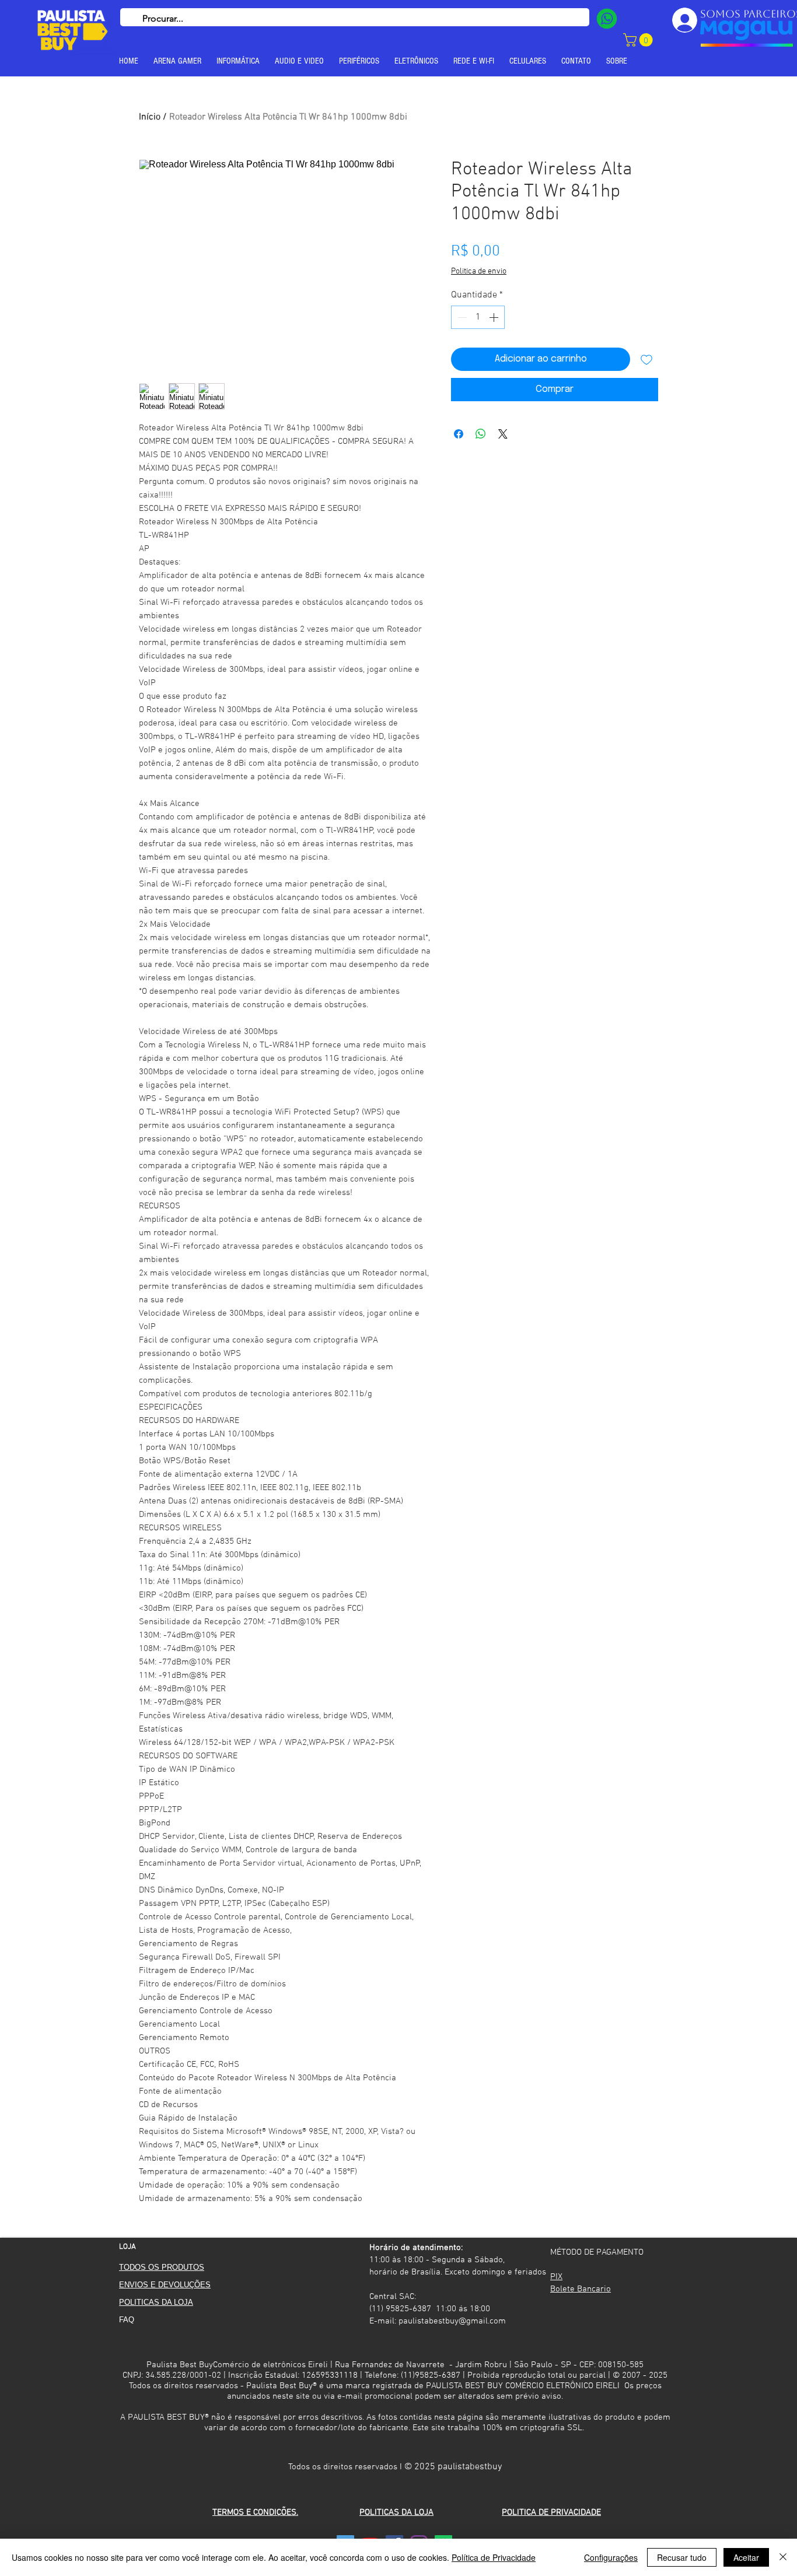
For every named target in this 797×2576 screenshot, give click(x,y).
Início (150, 117)
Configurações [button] (611, 2557)
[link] (639, 40)
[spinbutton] (478, 317)
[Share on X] (503, 434)
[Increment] (495, 317)
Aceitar (746, 2557)
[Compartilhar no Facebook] (459, 434)
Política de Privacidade (494, 2557)
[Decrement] (461, 317)
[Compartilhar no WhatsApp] (481, 434)
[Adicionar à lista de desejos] (646, 359)
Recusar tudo (682, 2557)
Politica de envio (479, 271)
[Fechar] (783, 2557)
